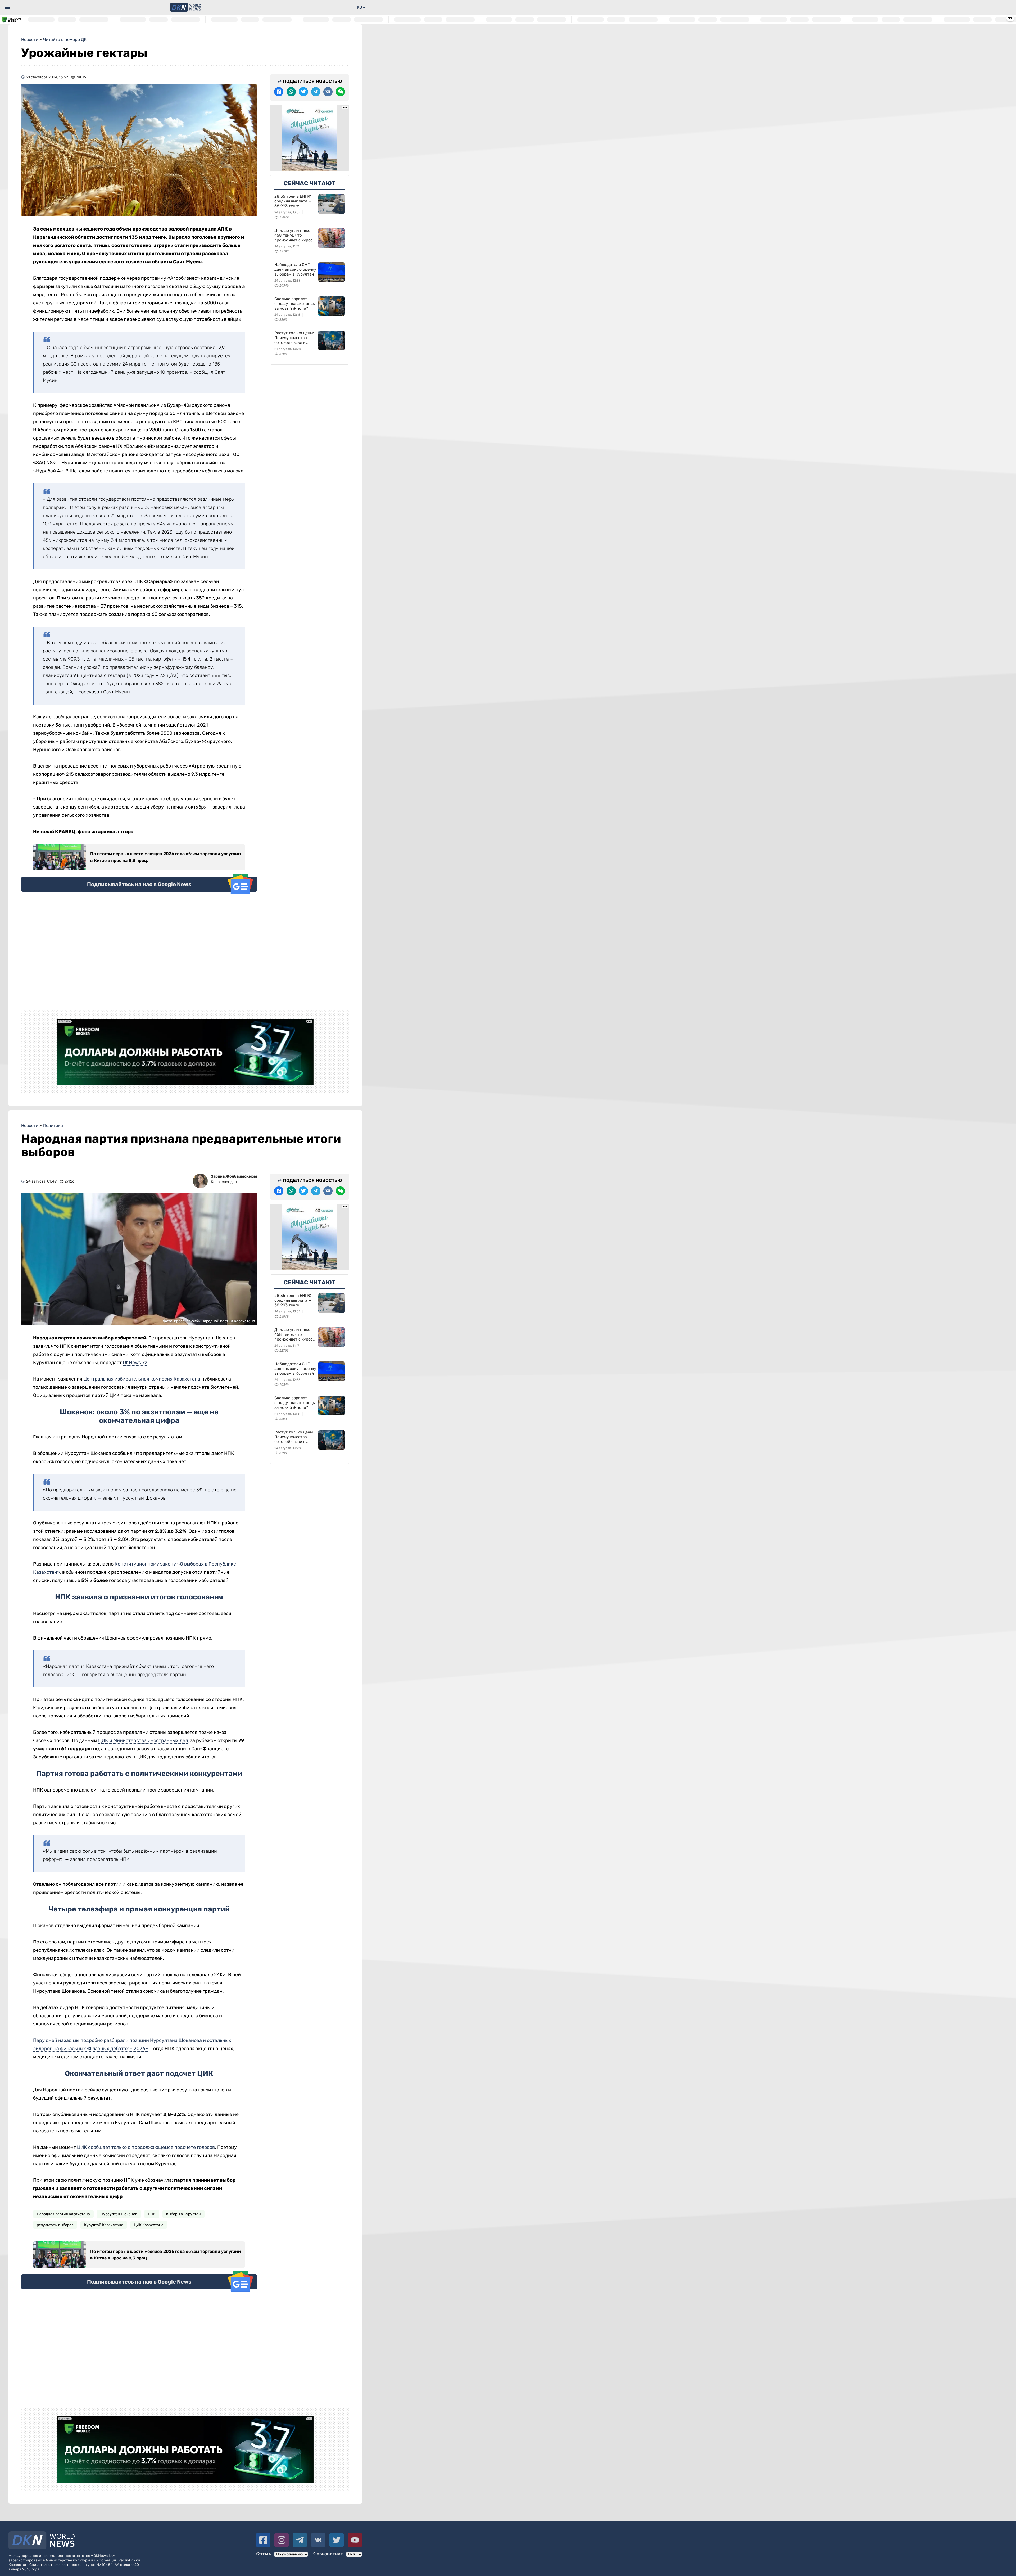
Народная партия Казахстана (63, 2214)
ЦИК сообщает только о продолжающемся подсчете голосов (146, 2147)
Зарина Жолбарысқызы (234, 1176)
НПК (152, 2214)
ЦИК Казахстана (149, 2225)
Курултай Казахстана (104, 2225)
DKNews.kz (135, 1363)
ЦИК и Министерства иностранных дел (143, 1740)
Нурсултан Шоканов (119, 2214)
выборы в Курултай (183, 2214)
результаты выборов (55, 2225)
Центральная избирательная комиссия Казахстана (142, 1379)
